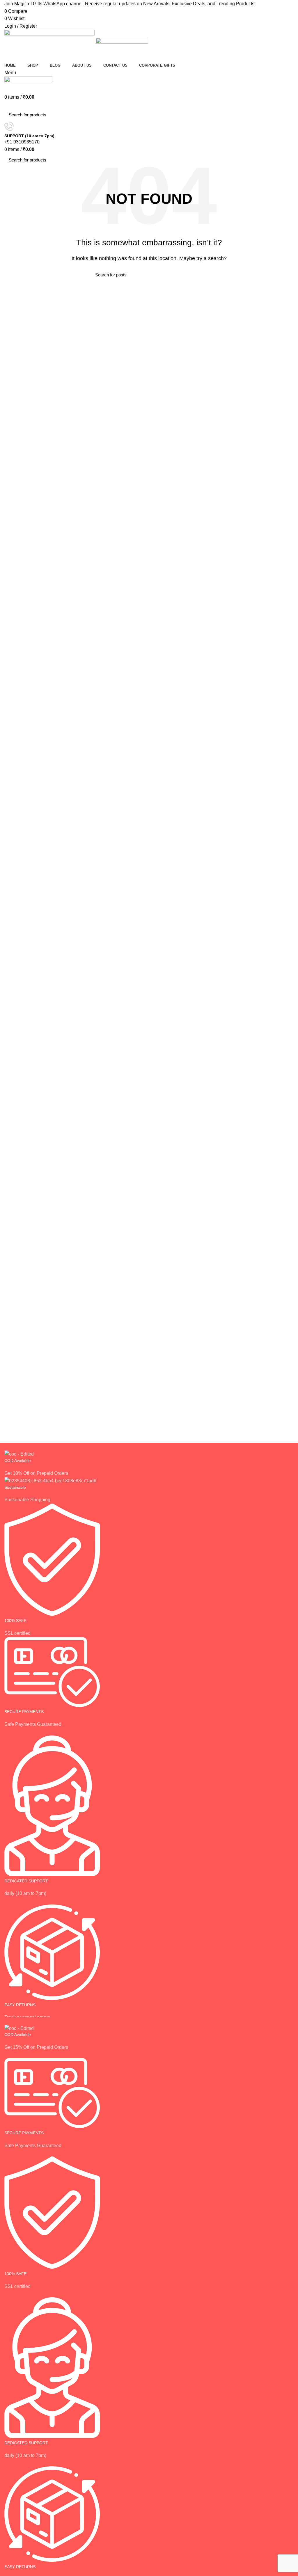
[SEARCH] (286, 115)
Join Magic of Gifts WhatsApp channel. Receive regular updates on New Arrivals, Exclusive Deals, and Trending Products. (130, 4)
